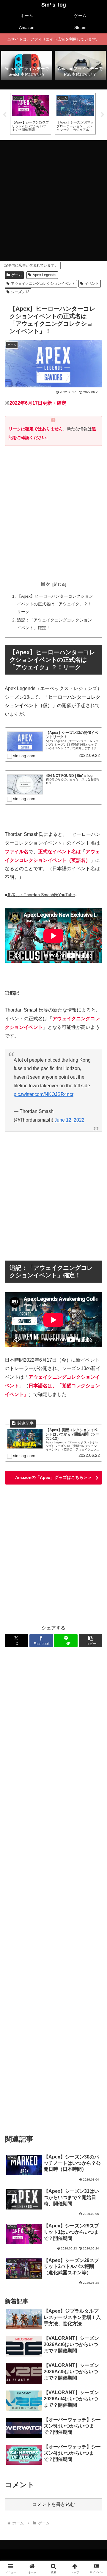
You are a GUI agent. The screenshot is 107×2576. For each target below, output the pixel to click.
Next (103, 115)
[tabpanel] (31, 114)
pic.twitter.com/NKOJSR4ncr (44, 1094)
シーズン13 (20, 292)
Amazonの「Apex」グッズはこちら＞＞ (53, 1477)
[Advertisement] (53, 199)
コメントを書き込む (53, 2504)
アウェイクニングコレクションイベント (43, 284)
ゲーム (17, 275)
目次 (45, 584)
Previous (4, 115)
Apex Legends (44, 275)
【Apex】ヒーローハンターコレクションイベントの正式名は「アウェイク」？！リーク (55, 604)
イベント (92, 284)
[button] (91, 1641)
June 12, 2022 (69, 1120)
